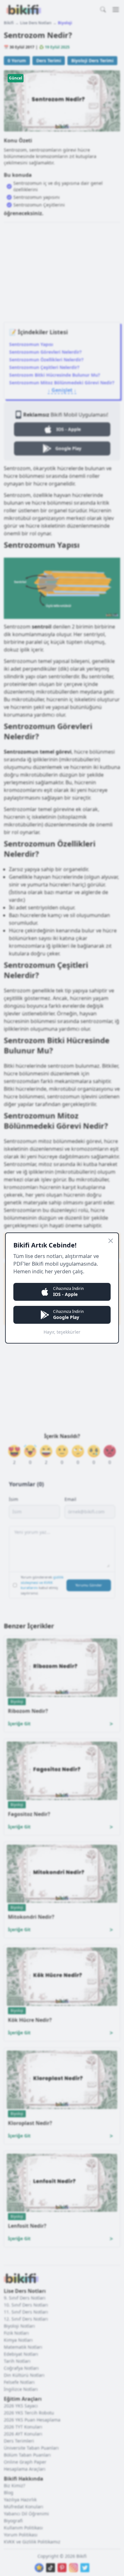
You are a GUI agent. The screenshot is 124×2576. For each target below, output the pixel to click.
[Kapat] (111, 1241)
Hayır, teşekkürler (62, 1332)
